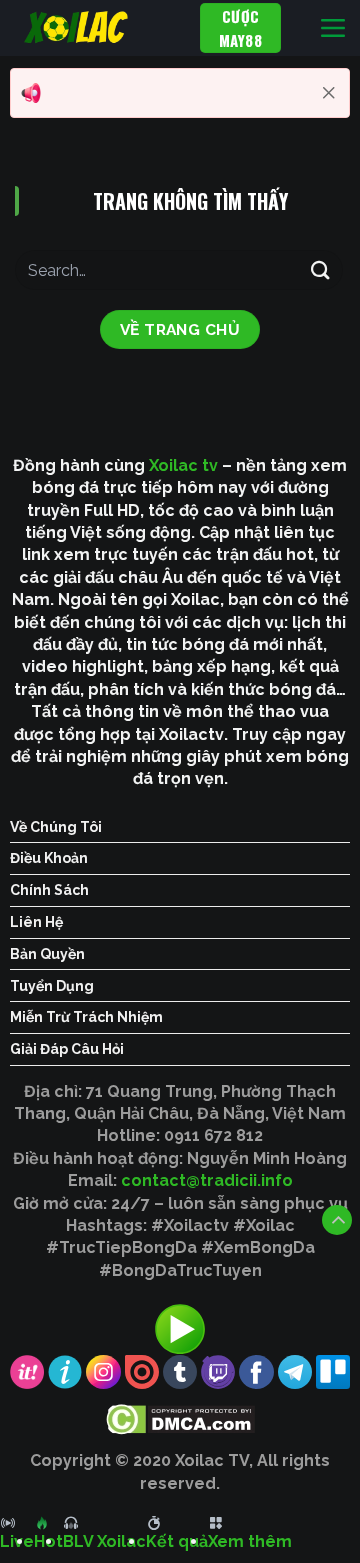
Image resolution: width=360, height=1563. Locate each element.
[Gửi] (321, 269)
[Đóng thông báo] (329, 93)
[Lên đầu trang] (337, 1220)
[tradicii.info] (100, 27)
